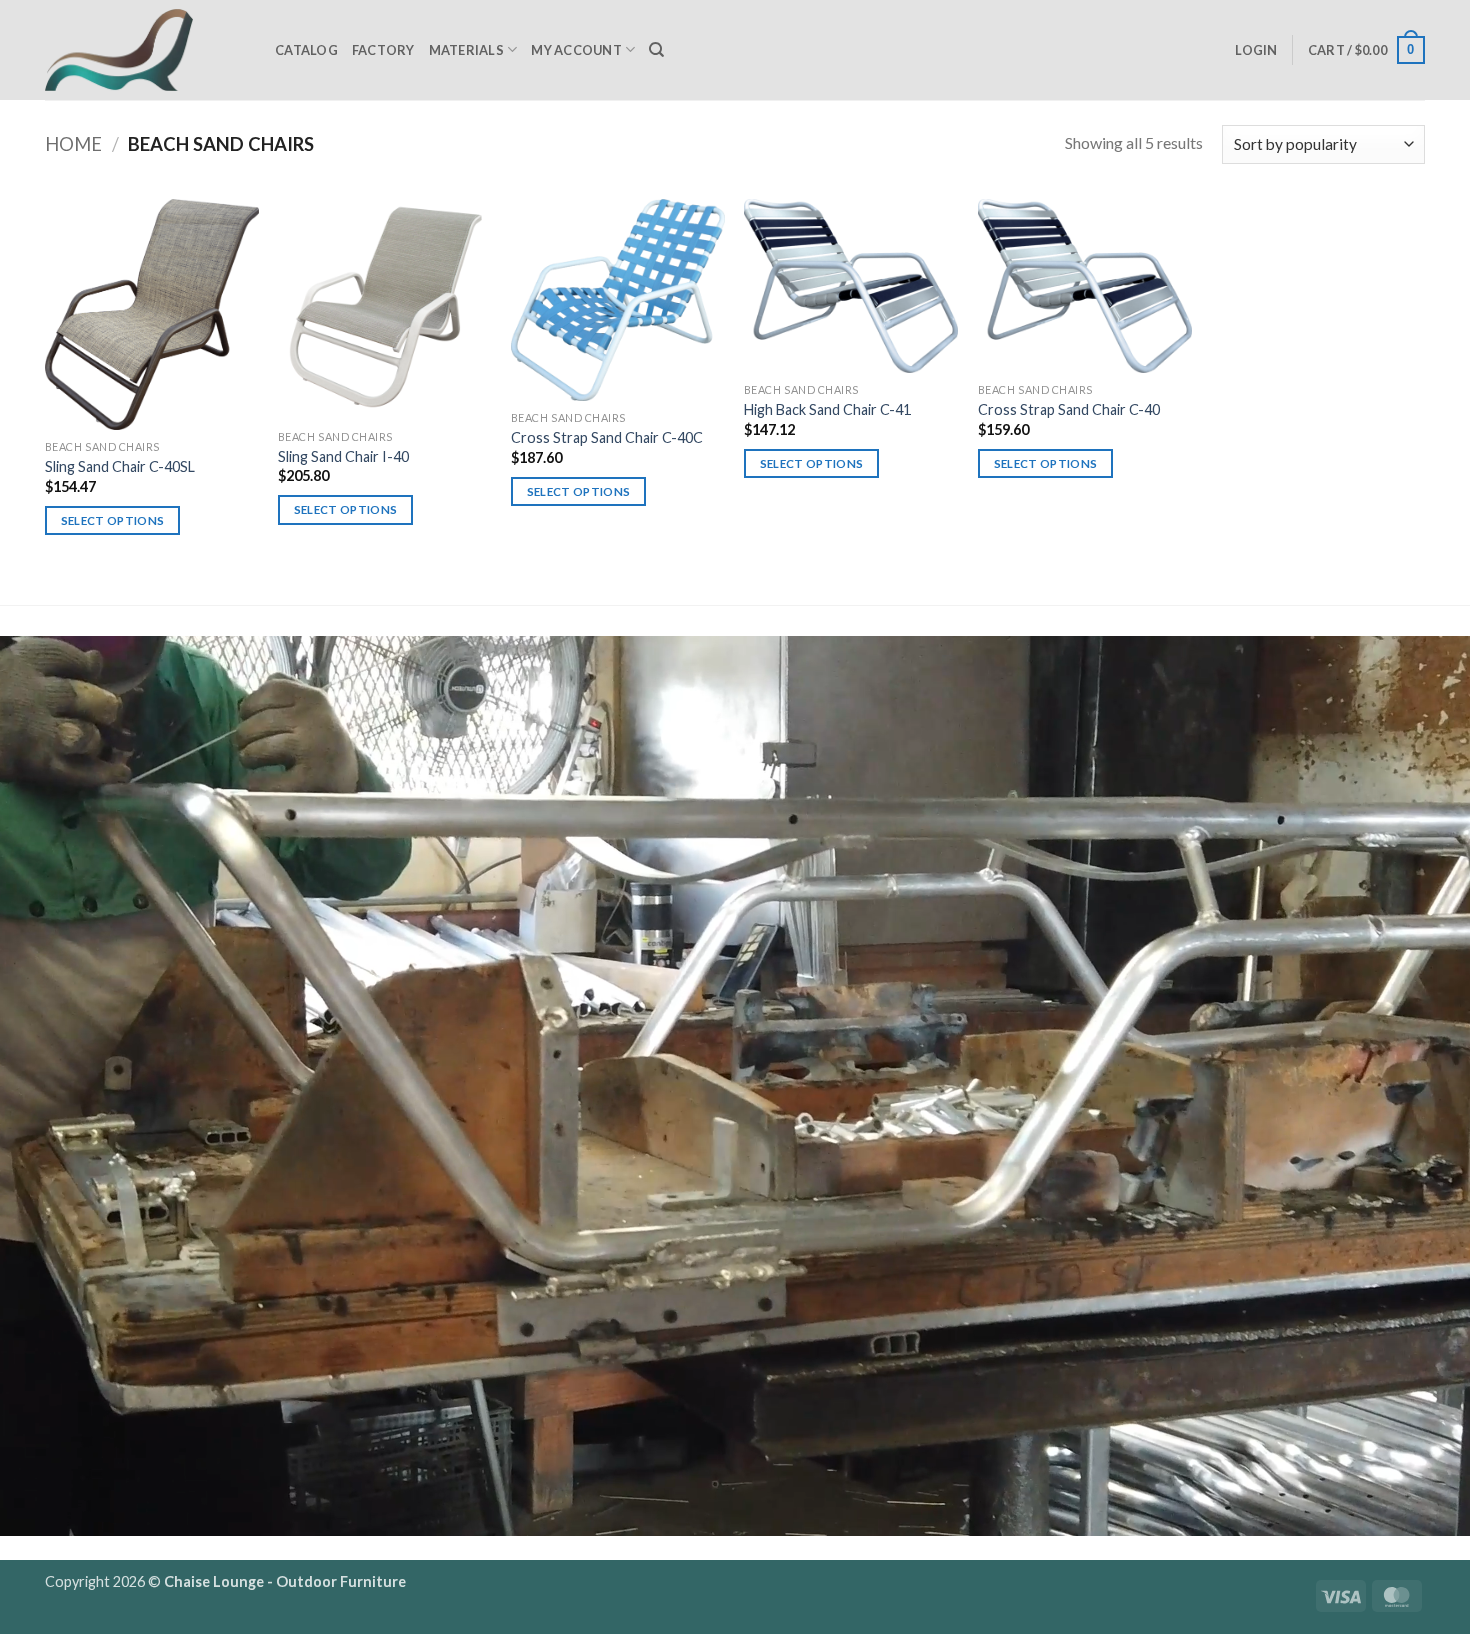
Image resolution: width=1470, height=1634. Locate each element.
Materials (466, 50)
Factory (383, 50)
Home (73, 144)
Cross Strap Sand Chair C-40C (607, 437)
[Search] (656, 50)
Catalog (306, 50)
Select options (113, 520)
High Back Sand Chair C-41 (827, 409)
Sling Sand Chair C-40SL (120, 466)
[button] (1256, 50)
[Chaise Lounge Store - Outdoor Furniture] (145, 50)
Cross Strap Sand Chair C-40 (1069, 409)
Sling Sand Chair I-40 (343, 456)
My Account (576, 50)
